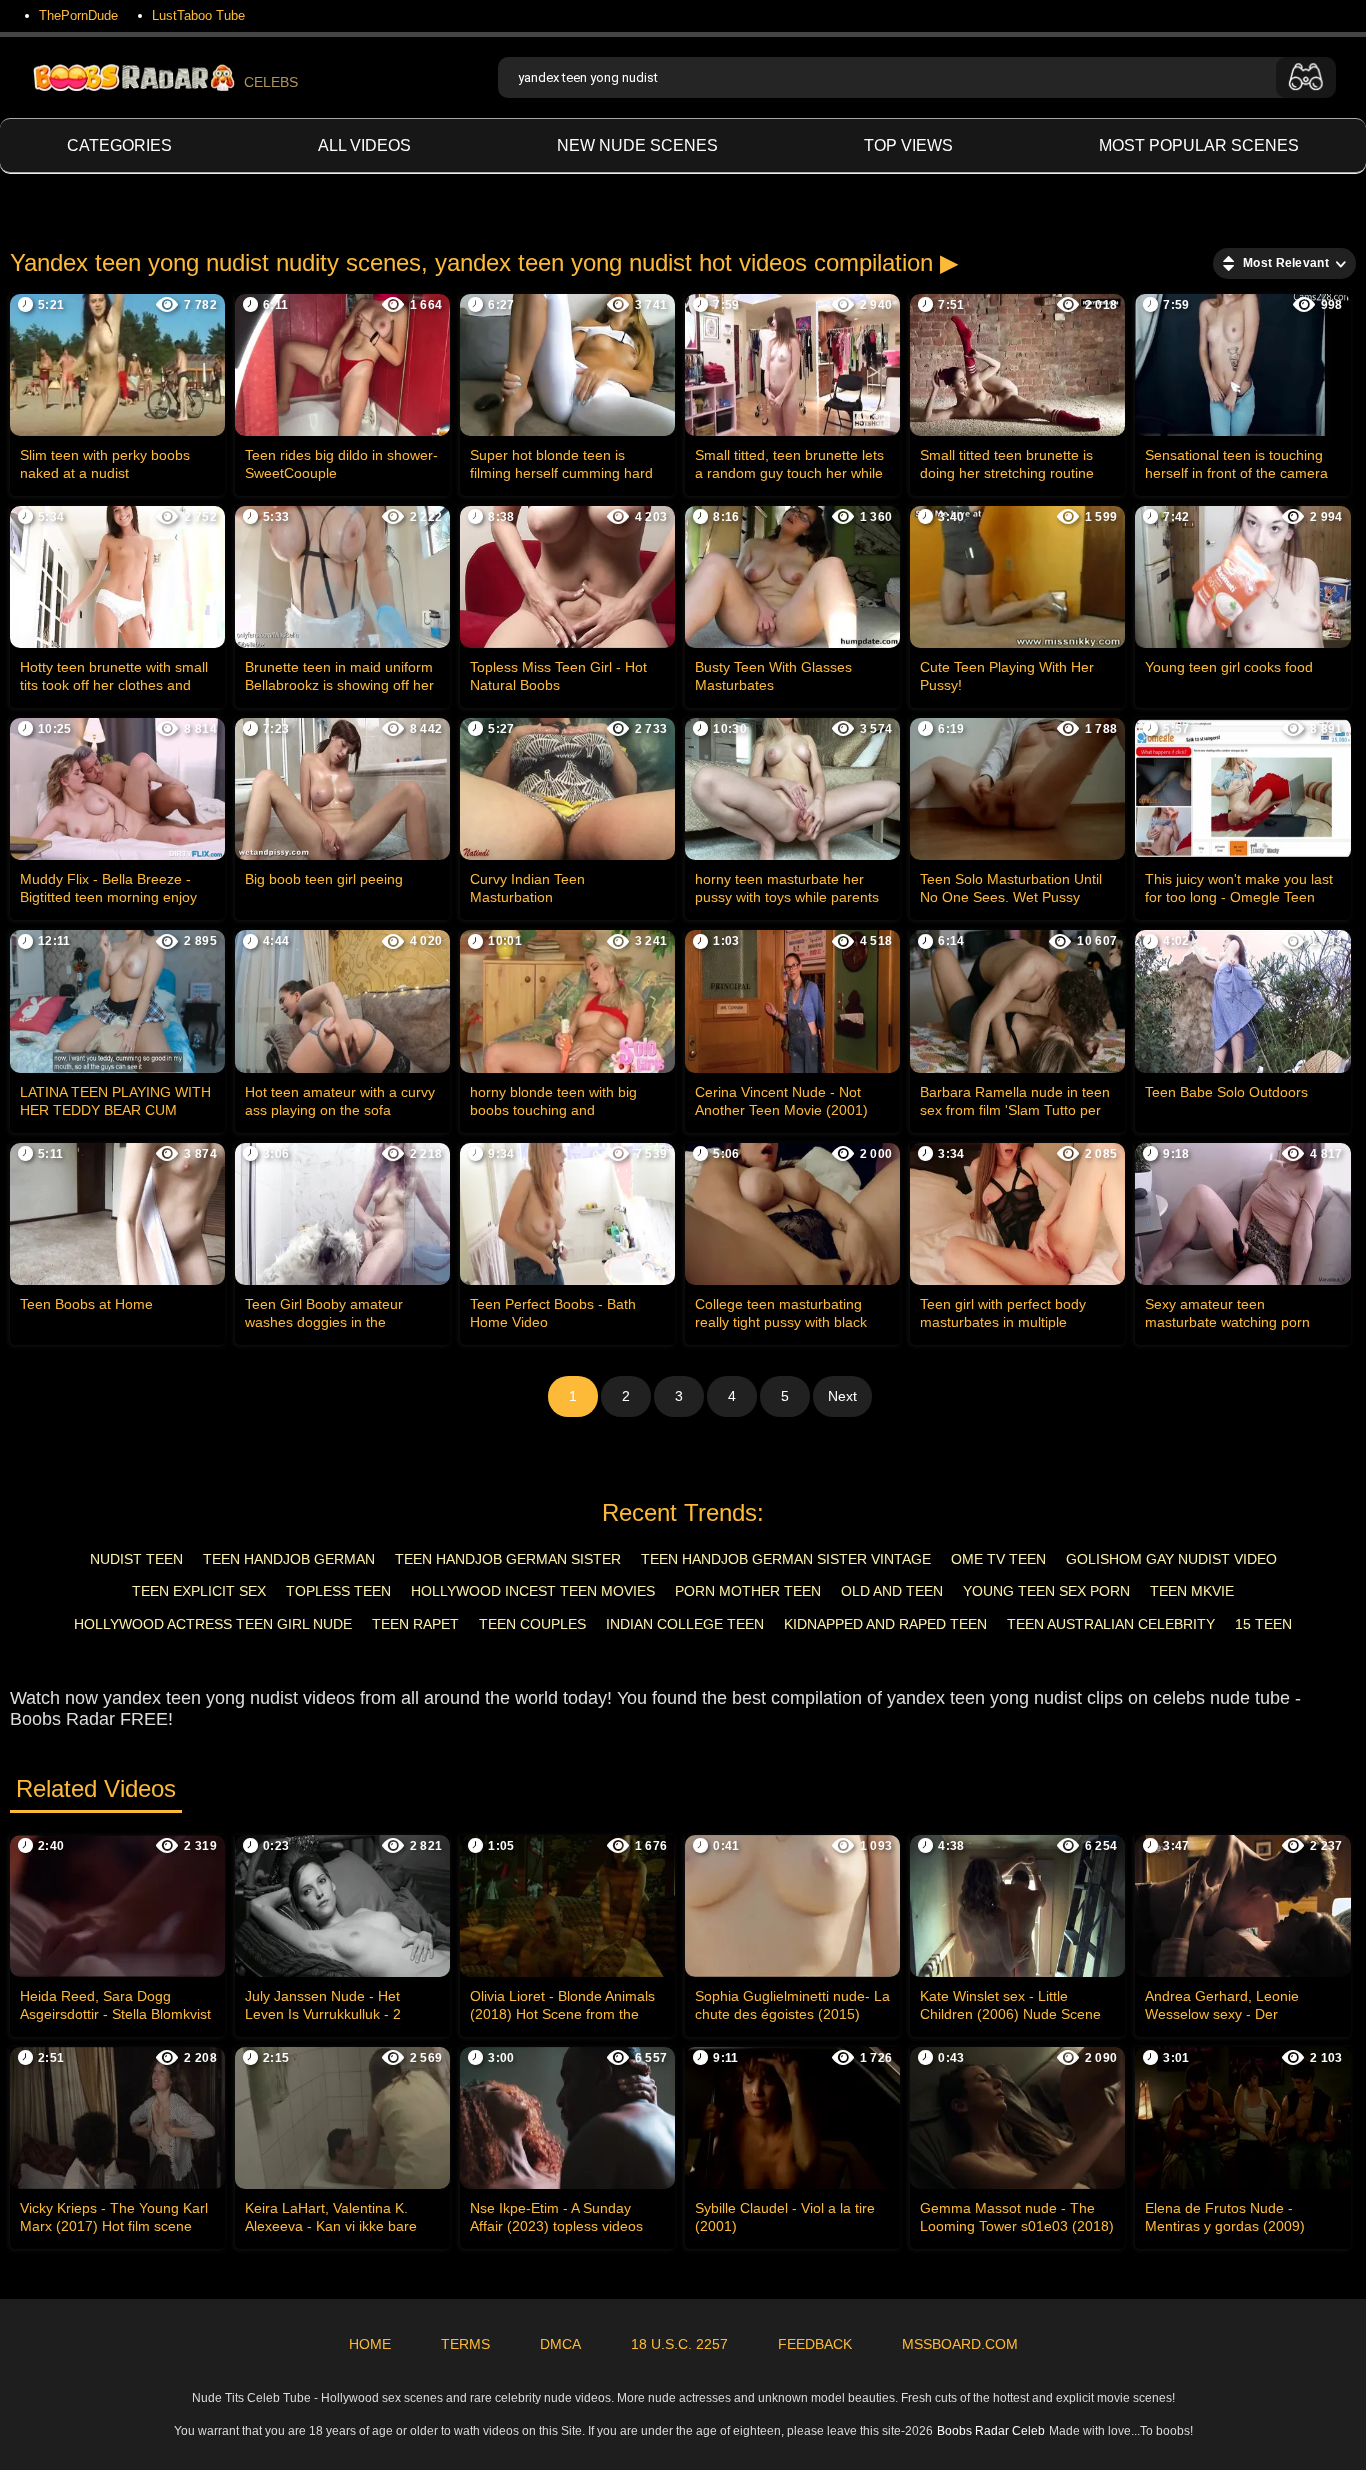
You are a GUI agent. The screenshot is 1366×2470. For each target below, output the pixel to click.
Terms (465, 2344)
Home (370, 2344)
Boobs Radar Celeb (991, 2431)
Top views (908, 145)
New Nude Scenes (637, 145)
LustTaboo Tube (198, 15)
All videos (364, 145)
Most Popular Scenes (1199, 145)
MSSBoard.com (960, 2344)
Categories (119, 145)
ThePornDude (78, 15)
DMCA (560, 2344)
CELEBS (271, 82)
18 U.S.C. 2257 (679, 2344)
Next (842, 1396)
